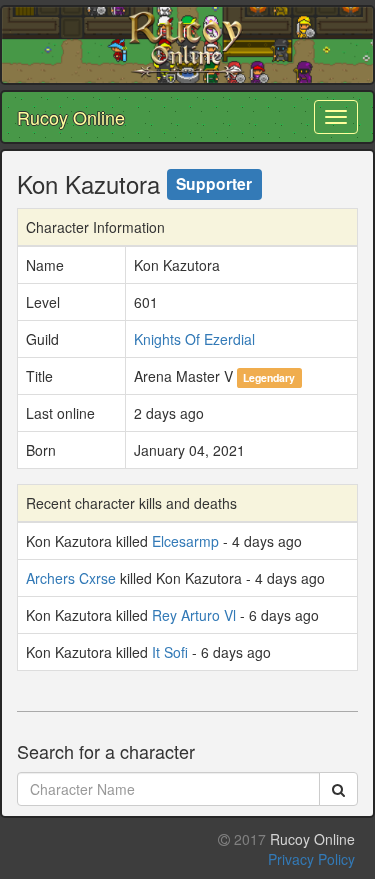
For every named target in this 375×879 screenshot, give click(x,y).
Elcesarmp (185, 541)
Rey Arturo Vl (194, 615)
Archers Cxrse (71, 578)
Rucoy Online (71, 117)
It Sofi (170, 652)
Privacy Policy (311, 859)
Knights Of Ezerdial (194, 339)
